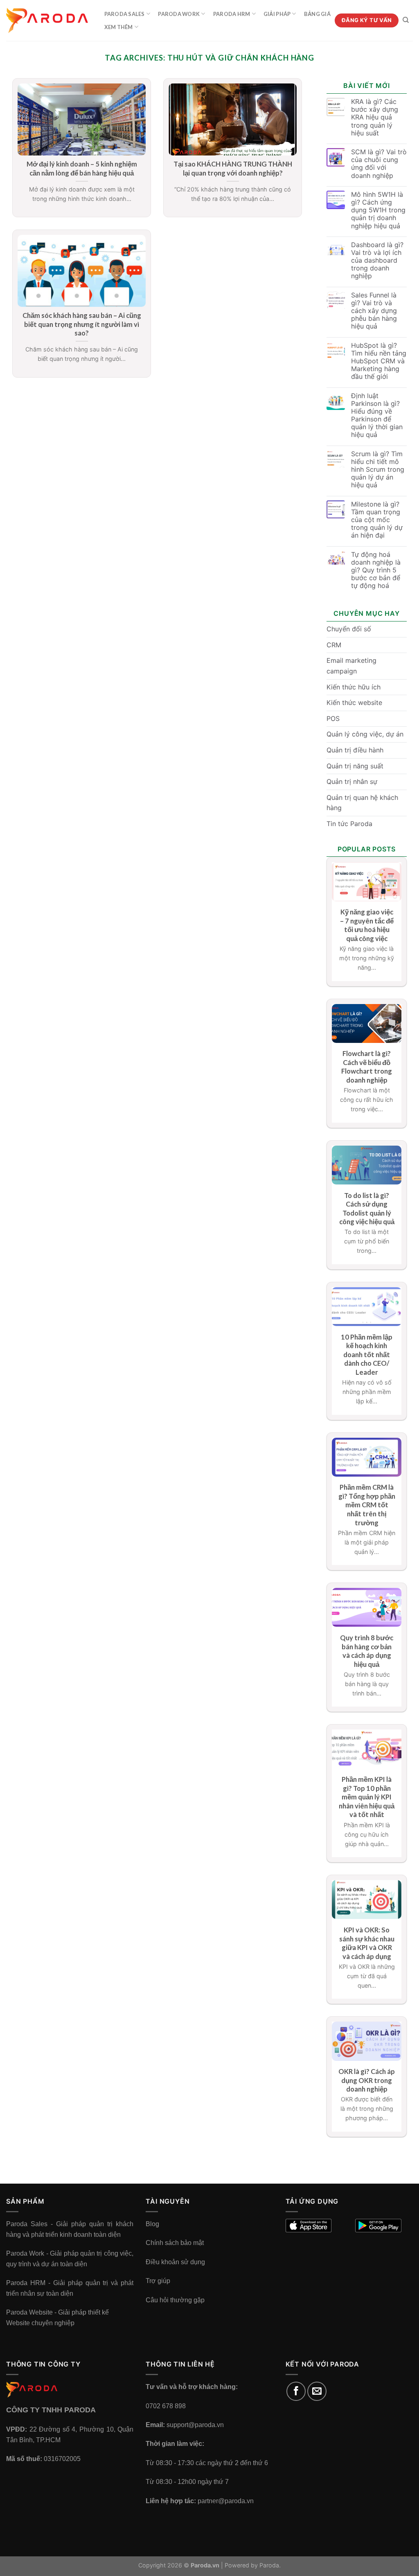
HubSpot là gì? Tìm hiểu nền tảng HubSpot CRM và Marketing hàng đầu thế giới (379, 361)
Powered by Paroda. (253, 2565)
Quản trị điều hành (355, 750)
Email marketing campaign (351, 666)
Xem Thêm (119, 27)
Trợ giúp (158, 2281)
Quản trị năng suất (355, 766)
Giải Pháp (277, 14)
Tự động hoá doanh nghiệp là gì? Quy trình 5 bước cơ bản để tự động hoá (376, 570)
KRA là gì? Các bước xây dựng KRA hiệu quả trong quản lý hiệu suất (375, 117)
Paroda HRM (232, 14)
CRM (334, 645)
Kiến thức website (354, 703)
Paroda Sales (125, 14)
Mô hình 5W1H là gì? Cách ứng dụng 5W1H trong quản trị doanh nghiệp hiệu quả (378, 210)
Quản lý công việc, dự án (365, 734)
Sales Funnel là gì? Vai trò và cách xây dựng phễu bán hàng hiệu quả (374, 311)
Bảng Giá (317, 14)
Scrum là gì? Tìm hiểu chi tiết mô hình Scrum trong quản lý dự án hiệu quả (378, 470)
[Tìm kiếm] (406, 20)
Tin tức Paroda (349, 824)
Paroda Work (179, 14)
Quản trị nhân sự (352, 781)
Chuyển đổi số (349, 629)
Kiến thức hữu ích (354, 687)
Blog (152, 2224)
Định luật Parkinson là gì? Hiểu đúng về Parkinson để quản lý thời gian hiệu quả (377, 415)
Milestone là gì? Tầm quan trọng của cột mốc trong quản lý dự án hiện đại (377, 520)
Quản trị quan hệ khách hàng (362, 803)
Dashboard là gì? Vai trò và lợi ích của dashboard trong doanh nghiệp (377, 261)
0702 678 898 (166, 2406)
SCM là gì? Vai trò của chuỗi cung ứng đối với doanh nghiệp (379, 164)
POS (333, 718)
